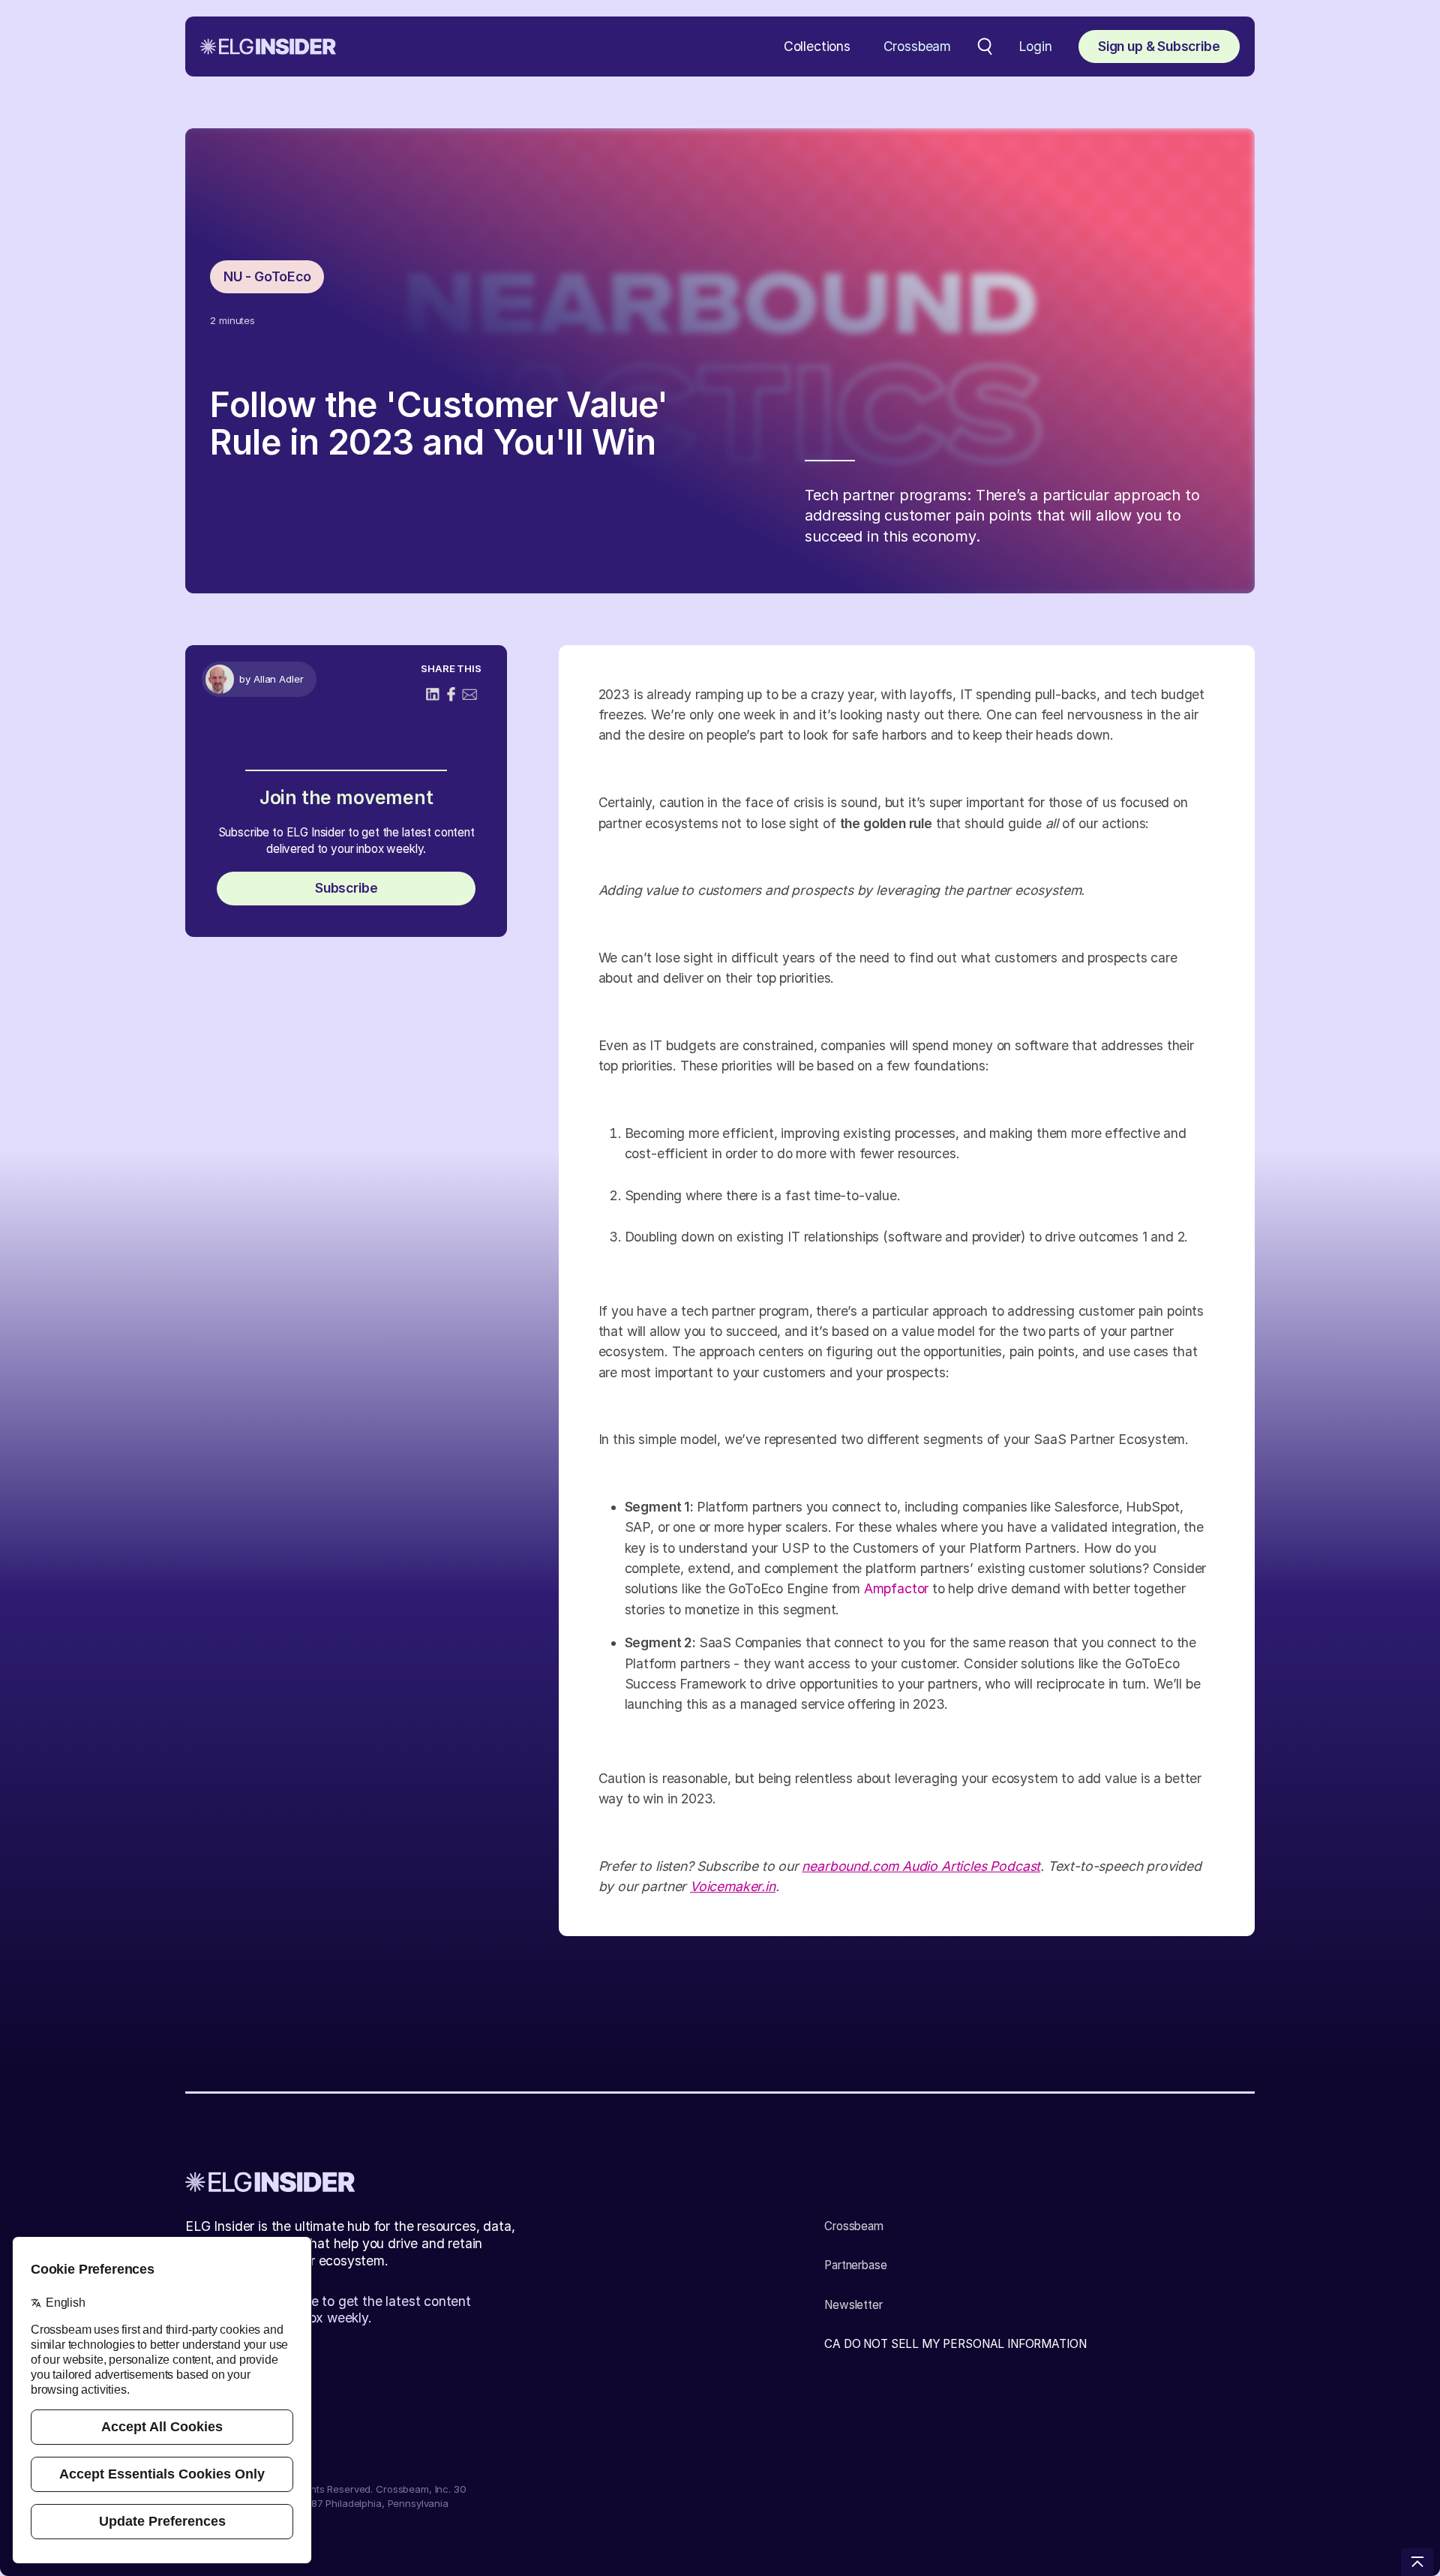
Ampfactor (896, 1588)
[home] (268, 47)
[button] (817, 47)
